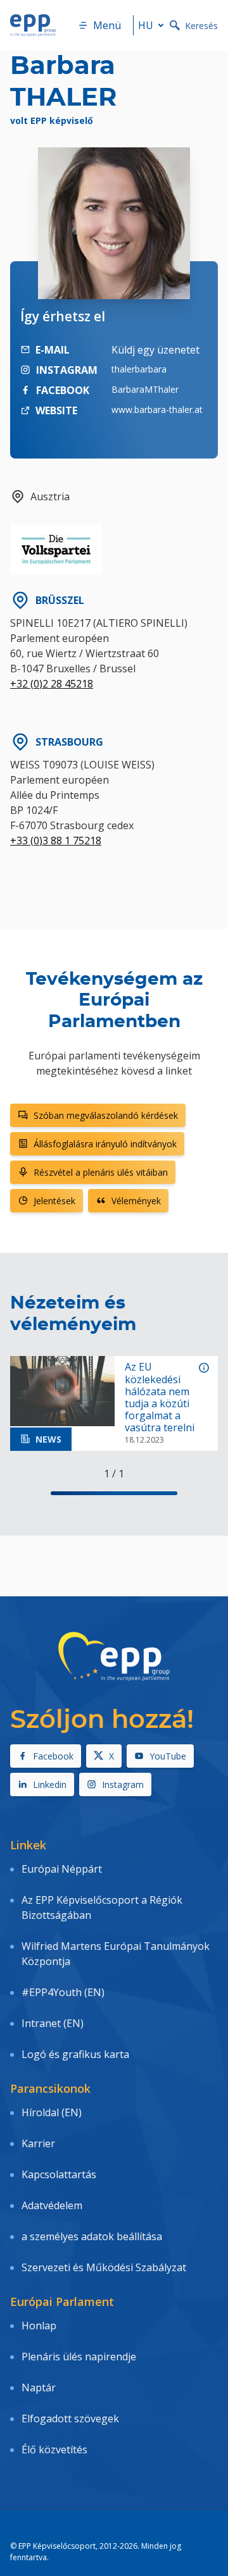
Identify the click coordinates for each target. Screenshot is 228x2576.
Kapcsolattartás (59, 2174)
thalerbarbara (139, 369)
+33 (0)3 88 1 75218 (56, 841)
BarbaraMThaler (145, 389)
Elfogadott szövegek (70, 2419)
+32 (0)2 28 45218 (52, 684)
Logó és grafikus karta (75, 2054)
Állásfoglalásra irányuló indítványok (105, 1144)
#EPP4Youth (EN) (63, 1992)
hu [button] (146, 25)
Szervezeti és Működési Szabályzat (104, 2267)
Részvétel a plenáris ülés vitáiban (101, 1172)
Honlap (39, 2326)
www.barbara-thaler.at (157, 410)
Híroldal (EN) (52, 2112)
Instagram (123, 1784)
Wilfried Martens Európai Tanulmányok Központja (116, 1954)
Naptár (39, 2388)
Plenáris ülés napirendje (79, 2357)
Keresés (201, 26)
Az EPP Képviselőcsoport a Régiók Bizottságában (102, 1907)
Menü (107, 25)
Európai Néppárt (62, 1869)
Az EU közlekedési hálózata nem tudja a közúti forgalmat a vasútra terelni (160, 1397)
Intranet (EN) (53, 2023)
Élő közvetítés (54, 2450)
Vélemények (136, 1201)
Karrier (38, 2143)
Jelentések (54, 1201)
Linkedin (50, 1784)
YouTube (168, 1756)
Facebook (53, 1756)
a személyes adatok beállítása (92, 2236)
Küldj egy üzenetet (155, 350)
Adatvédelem (52, 2205)
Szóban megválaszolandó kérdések (106, 1115)
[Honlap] (33, 25)
